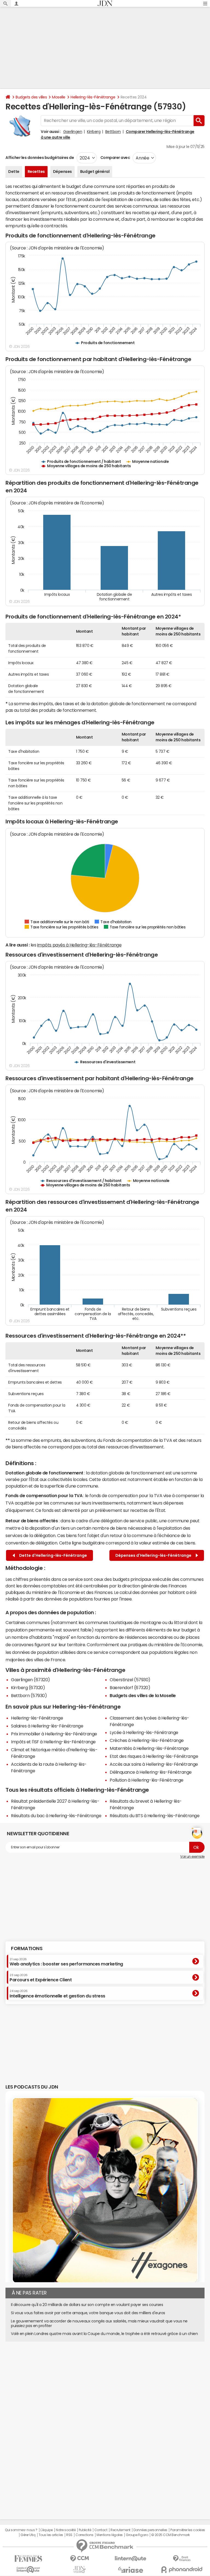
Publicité (85, 2530)
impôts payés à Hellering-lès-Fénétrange (79, 945)
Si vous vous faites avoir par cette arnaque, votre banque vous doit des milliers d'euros (88, 2313)
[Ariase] (131, 2570)
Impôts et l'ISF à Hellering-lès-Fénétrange (53, 1742)
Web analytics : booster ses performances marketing (66, 1962)
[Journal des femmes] (28, 2559)
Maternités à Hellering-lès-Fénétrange (149, 1748)
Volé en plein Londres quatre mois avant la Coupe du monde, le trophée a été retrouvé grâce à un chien (104, 2334)
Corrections (84, 2535)
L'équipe (47, 2530)
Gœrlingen (73, 132)
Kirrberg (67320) (28, 1688)
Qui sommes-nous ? (21, 2530)
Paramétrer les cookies (188, 2530)
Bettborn (113, 132)
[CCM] (79, 2559)
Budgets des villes (31, 97)
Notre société (66, 2530)
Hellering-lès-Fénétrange (93, 97)
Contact (101, 2530)
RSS (69, 2535)
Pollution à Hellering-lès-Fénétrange (147, 1780)
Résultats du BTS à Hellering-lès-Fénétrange (154, 1816)
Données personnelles (150, 2530)
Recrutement (120, 2530)
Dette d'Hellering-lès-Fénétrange (52, 1555)
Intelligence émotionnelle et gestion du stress (57, 1994)
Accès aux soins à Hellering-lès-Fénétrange (154, 1764)
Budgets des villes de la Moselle (143, 1695)
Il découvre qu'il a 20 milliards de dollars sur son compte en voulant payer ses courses (87, 2305)
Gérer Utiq (28, 2535)
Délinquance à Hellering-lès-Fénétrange (151, 1772)
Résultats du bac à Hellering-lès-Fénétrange (56, 1816)
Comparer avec (115, 158)
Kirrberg (94, 132)
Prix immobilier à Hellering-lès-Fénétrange (54, 1734)
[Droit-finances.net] (182, 2559)
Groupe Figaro (137, 2535)
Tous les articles (51, 2535)
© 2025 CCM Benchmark (170, 2535)
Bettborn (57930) (29, 1695)
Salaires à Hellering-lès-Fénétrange (47, 1726)
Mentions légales (110, 2535)
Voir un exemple (192, 1857)
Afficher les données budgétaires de (40, 158)
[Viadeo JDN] (79, 2570)
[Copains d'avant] (28, 2570)
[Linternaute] (131, 2559)
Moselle (59, 97)
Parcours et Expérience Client (41, 1978)
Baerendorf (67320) (130, 1688)
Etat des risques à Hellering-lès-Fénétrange (154, 1756)
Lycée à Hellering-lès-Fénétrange (144, 1732)
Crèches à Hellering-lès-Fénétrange (147, 1740)
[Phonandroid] (182, 2570)
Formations (27, 1948)
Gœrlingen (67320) (30, 1680)
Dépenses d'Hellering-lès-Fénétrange (154, 1555)
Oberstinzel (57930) (130, 1680)
